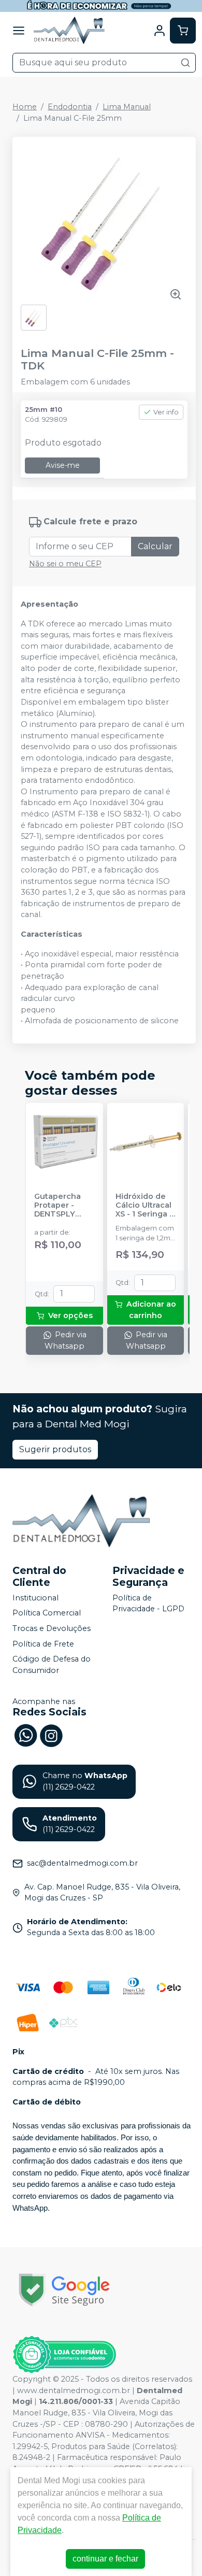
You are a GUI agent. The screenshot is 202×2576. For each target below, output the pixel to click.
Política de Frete (43, 1644)
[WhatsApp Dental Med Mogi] (25, 1735)
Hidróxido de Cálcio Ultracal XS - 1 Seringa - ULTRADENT (144, 1206)
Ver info (166, 412)
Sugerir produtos (55, 1449)
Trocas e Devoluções (52, 1628)
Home (25, 107)
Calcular (155, 546)
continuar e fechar (105, 2559)
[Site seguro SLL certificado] (64, 2290)
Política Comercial (47, 1613)
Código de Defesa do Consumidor (52, 1665)
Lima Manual (127, 107)
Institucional (35, 1598)
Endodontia (70, 107)
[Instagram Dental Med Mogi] (51, 1735)
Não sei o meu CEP (65, 564)
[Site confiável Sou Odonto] (64, 2355)
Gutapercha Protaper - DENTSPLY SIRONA (57, 1206)
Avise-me (63, 465)
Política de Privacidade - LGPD (148, 1604)
